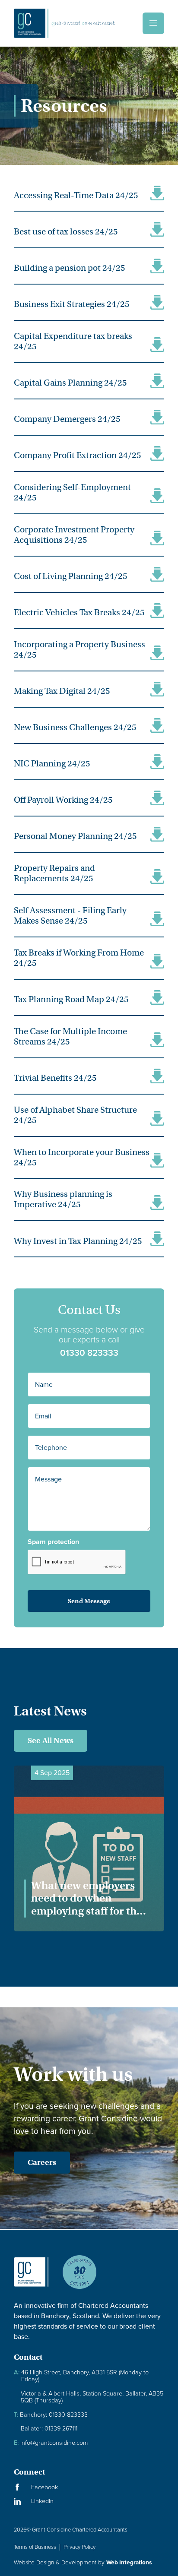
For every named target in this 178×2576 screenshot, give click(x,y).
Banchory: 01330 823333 (51, 2415)
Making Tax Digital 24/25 (62, 691)
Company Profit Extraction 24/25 (78, 455)
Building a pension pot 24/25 (70, 268)
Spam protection (53, 1542)
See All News (51, 1741)
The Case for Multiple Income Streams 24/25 (70, 1036)
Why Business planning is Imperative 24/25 (63, 1199)
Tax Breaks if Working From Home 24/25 (79, 958)
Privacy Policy (79, 2547)
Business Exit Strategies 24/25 (72, 304)
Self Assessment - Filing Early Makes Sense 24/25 (70, 916)
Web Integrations (129, 2562)
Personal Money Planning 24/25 (75, 836)
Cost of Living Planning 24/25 (71, 576)
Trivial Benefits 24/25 (55, 1078)
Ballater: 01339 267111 (49, 2429)
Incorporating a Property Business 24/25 (79, 650)
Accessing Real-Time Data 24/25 (76, 195)
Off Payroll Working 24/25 (63, 800)
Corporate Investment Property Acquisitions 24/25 (74, 535)
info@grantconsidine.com (51, 2443)
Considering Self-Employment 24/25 (72, 492)
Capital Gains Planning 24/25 (70, 383)
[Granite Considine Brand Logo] (31, 2279)
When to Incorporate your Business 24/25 (82, 1157)
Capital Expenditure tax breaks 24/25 (73, 341)
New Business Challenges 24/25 (75, 727)
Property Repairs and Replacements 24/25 (54, 873)
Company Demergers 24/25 (67, 419)
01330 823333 (89, 1353)
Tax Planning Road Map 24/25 (71, 999)
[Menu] (153, 23)
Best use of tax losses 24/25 (66, 232)
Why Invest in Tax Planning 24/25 (78, 1241)
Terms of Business (35, 2547)
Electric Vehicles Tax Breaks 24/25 (79, 612)
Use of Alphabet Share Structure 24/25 (75, 1115)
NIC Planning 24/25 (52, 764)
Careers (42, 2162)
